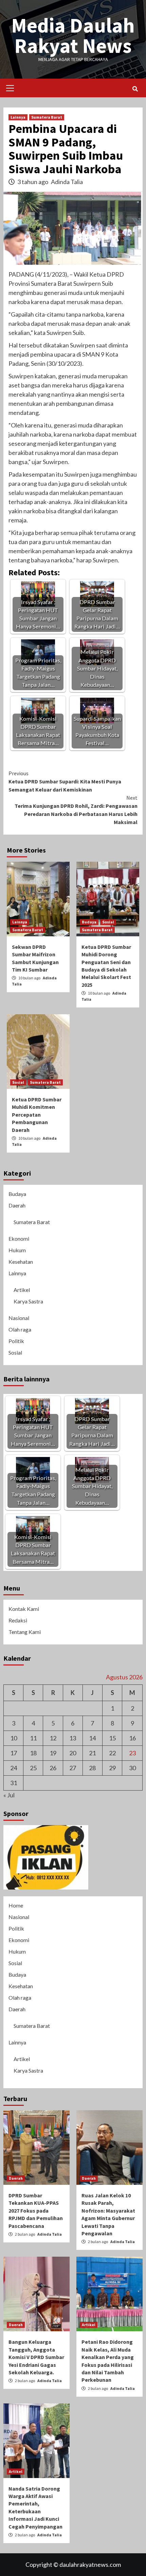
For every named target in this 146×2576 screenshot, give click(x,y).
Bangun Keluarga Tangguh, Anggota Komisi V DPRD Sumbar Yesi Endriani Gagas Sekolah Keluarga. (36, 2357)
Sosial (108, 922)
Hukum (17, 1250)
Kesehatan (21, 1262)
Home (16, 1905)
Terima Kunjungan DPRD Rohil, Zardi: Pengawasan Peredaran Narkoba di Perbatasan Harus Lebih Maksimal (76, 810)
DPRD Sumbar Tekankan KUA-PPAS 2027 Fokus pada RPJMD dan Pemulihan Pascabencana (36, 2211)
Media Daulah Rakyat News (73, 35)
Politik (16, 1341)
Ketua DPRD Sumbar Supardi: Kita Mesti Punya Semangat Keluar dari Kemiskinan (65, 781)
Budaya (89, 922)
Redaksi (18, 1620)
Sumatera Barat (47, 117)
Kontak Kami (24, 1609)
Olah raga (20, 1329)
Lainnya (18, 117)
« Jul (9, 1795)
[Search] (135, 89)
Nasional (19, 1318)
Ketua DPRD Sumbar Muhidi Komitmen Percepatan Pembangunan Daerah (37, 1115)
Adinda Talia (67, 182)
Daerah (17, 1205)
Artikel (22, 1290)
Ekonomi (19, 1239)
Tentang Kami (25, 1632)
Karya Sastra (28, 1301)
